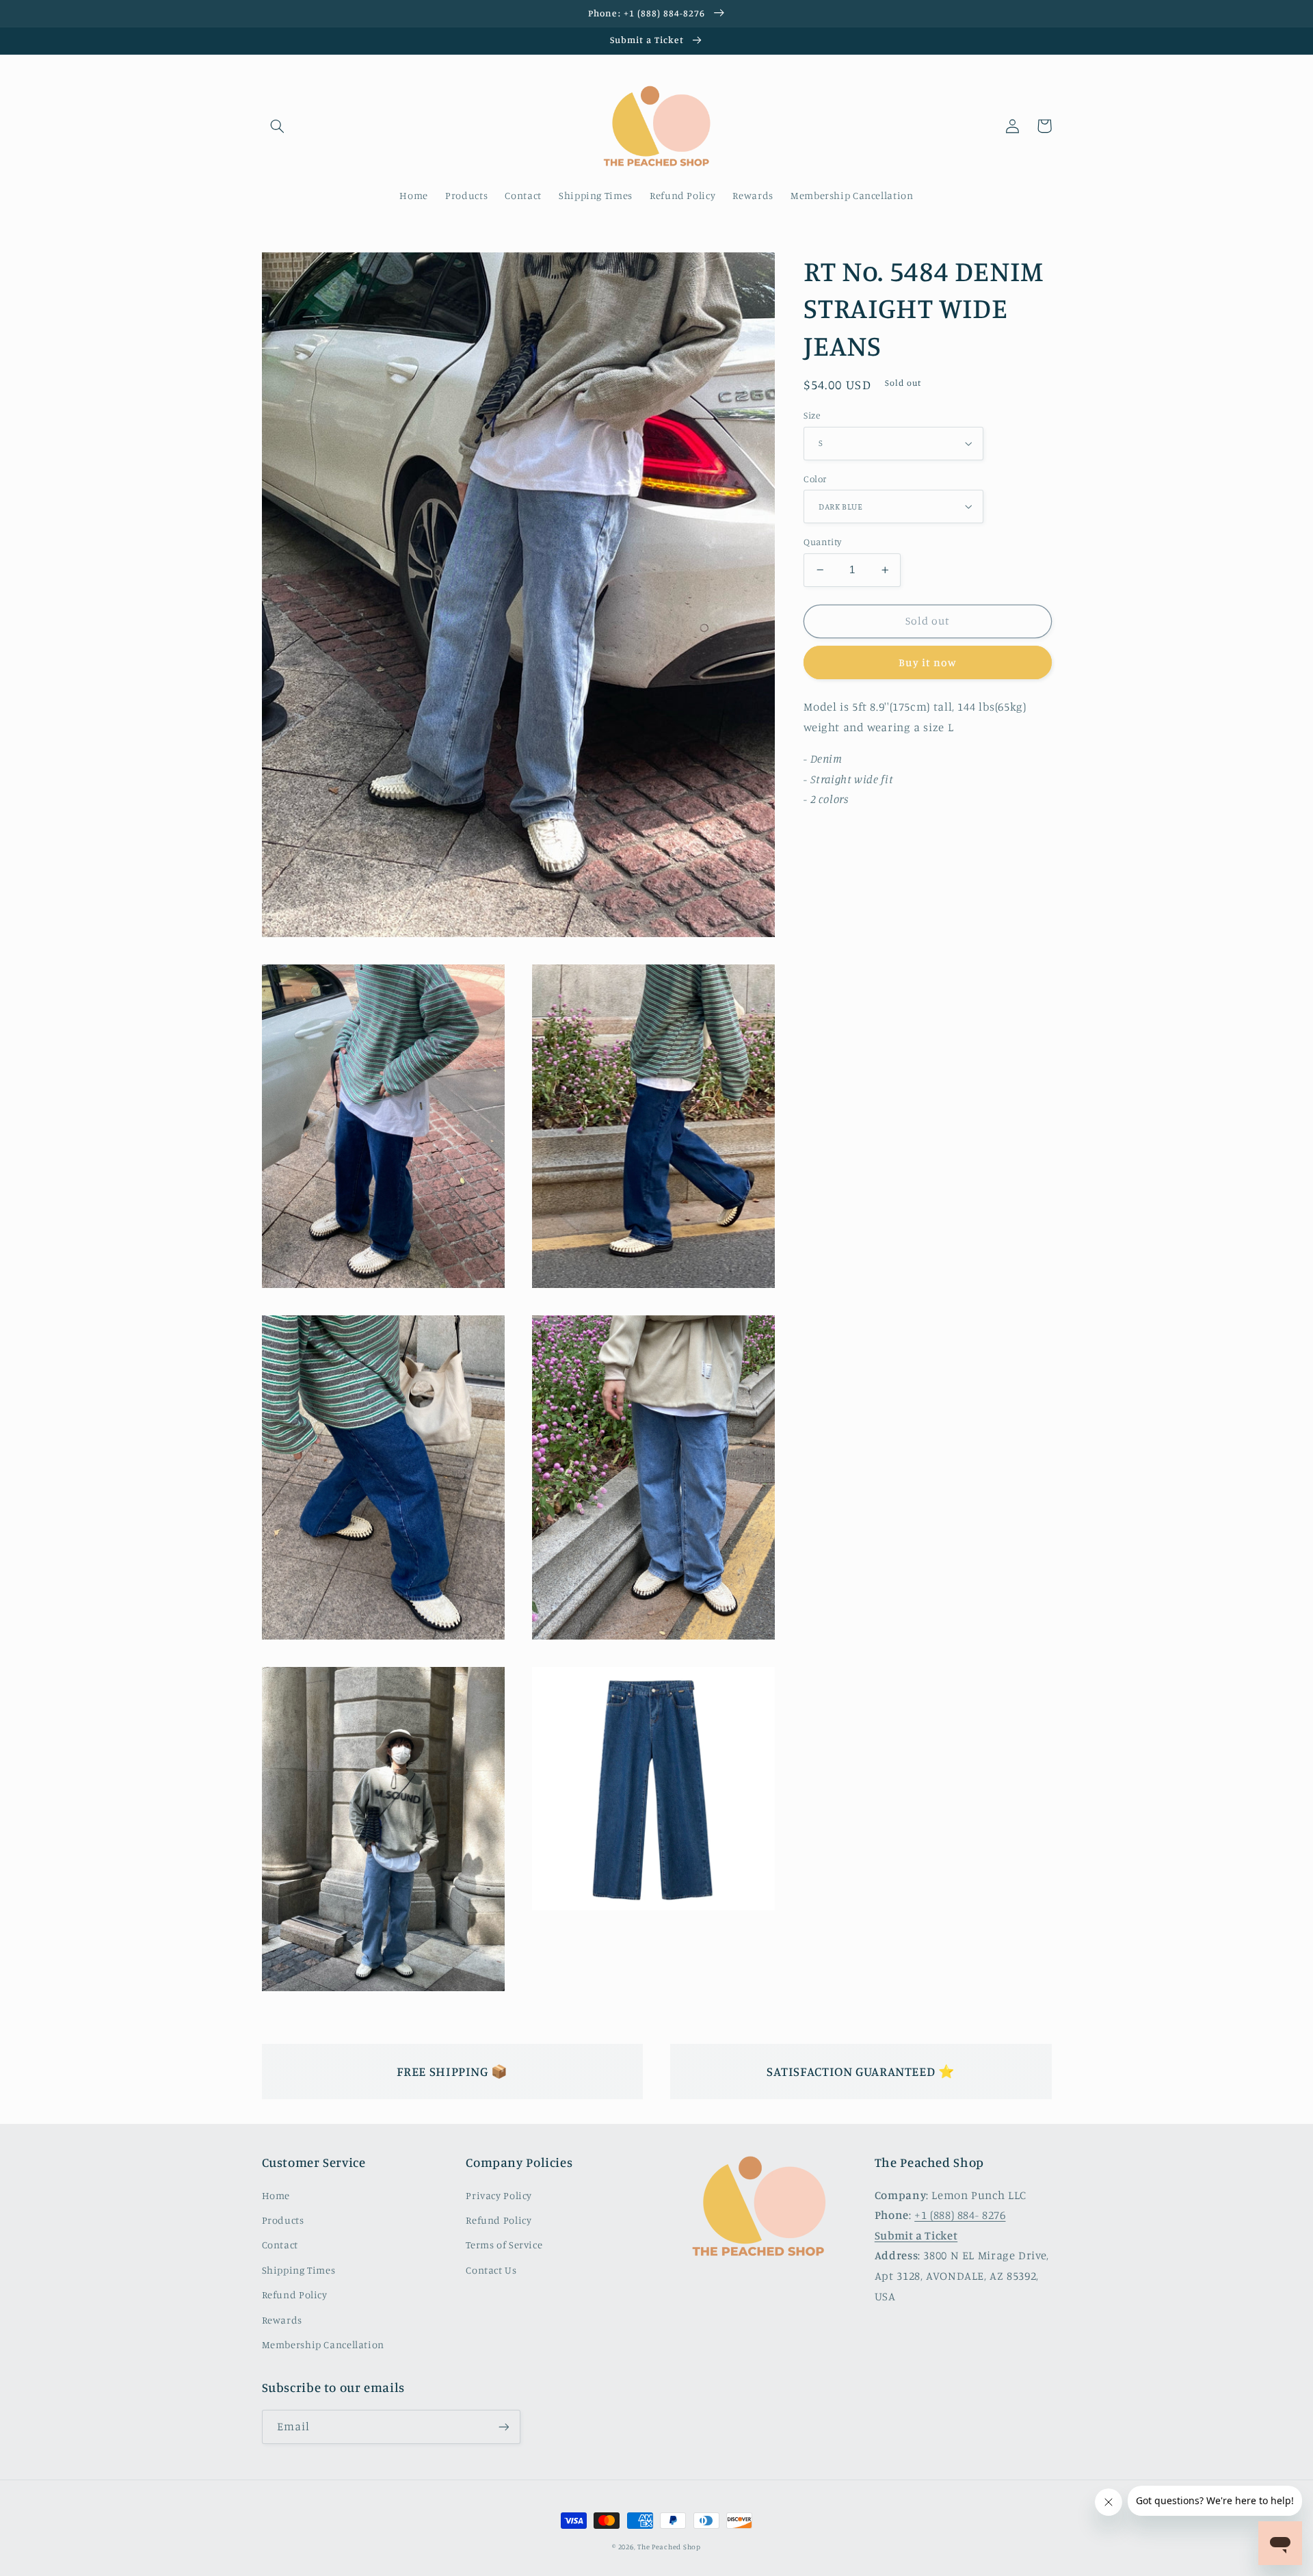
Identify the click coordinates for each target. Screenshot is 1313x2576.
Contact (280, 2245)
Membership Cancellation (323, 2344)
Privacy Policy (499, 2195)
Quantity (822, 542)
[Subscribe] (503, 2427)
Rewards (282, 2320)
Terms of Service (504, 2245)
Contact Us (491, 2270)
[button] (278, 126)
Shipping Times (299, 2270)
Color (815, 479)
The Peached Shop (669, 2547)
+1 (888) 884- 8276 (960, 2215)
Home (276, 2195)
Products (283, 2220)
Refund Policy (295, 2295)
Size (812, 415)
